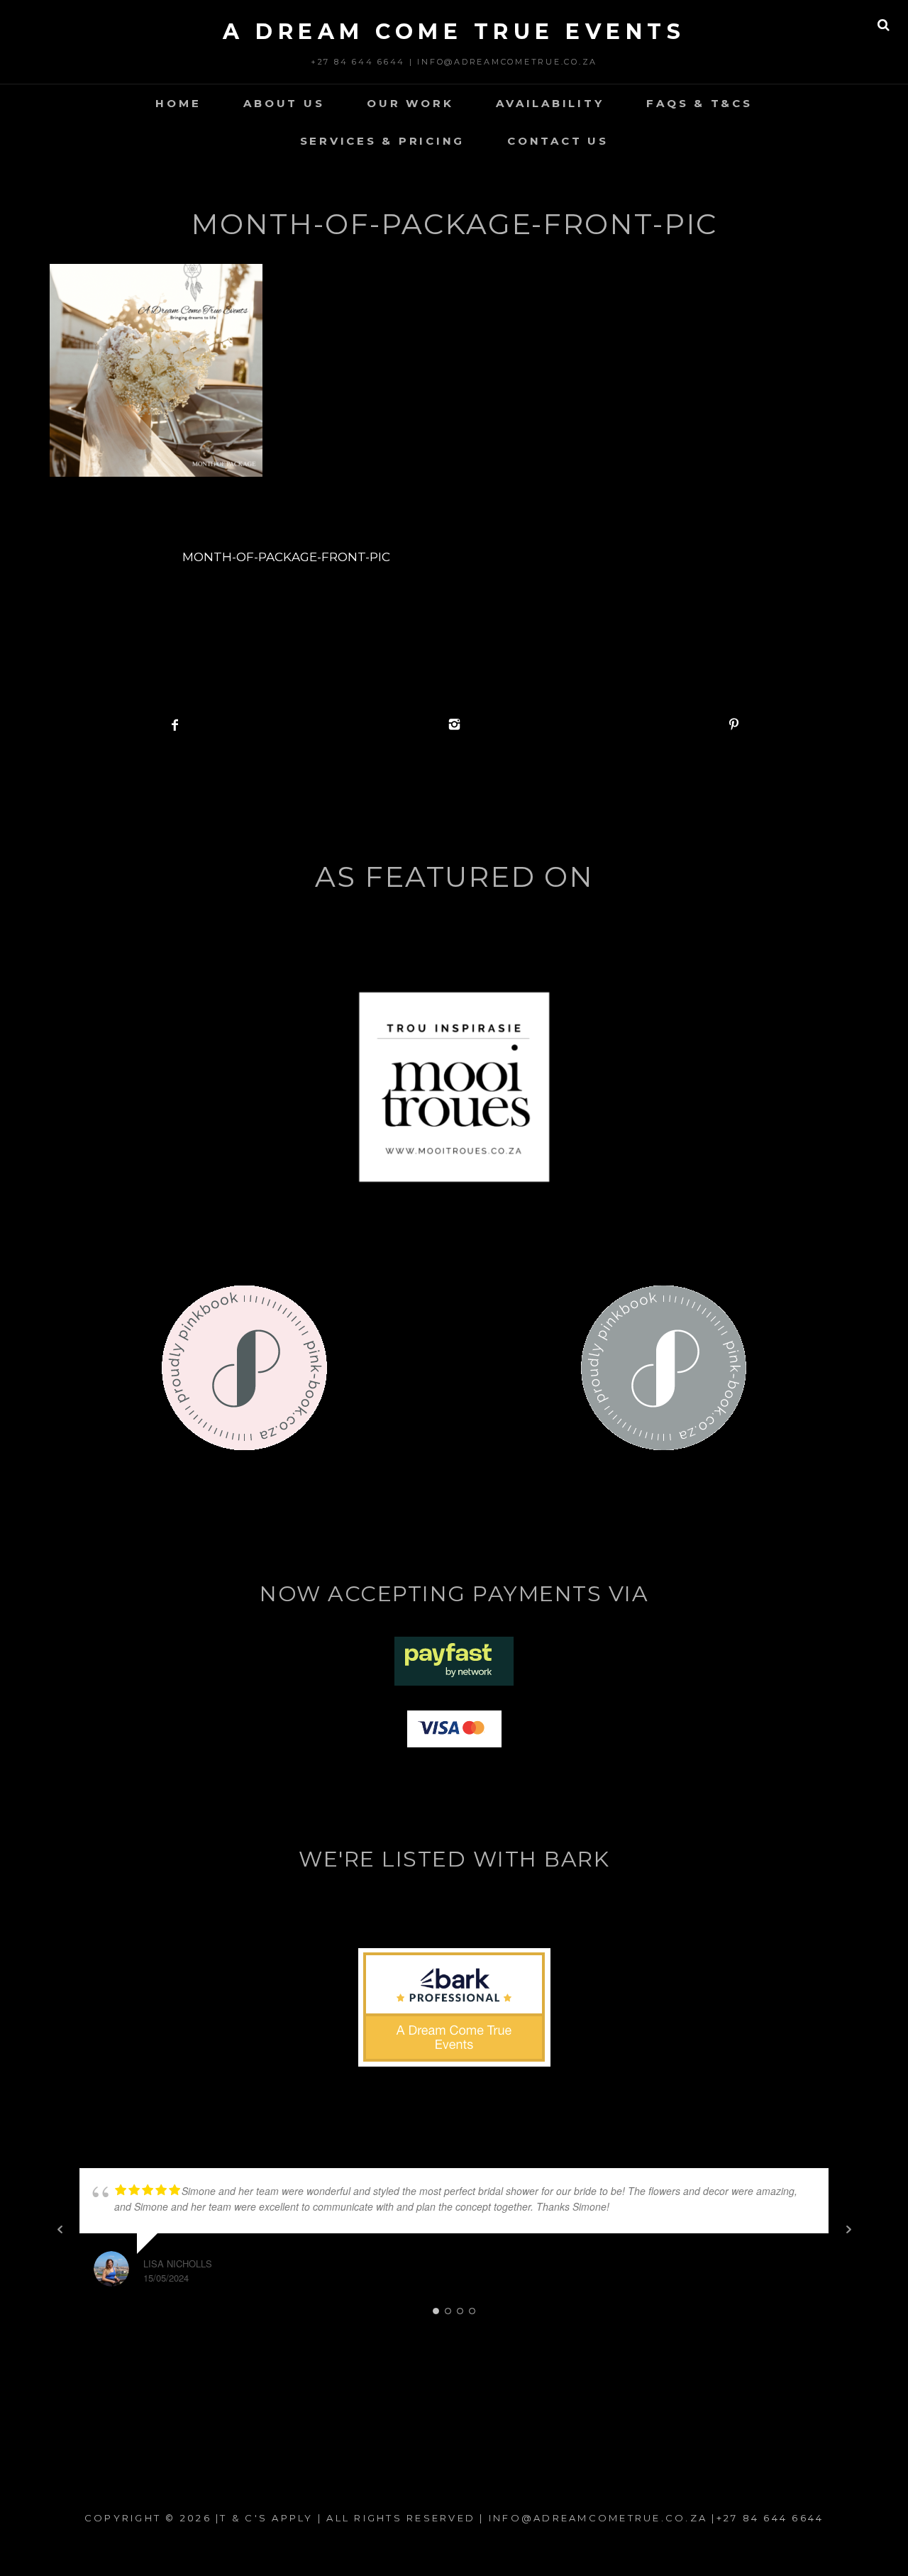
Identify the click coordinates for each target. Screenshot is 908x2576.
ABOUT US (284, 103)
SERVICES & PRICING (383, 141)
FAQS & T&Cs (699, 103)
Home (178, 103)
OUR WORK (410, 103)
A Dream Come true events (454, 32)
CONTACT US (558, 141)
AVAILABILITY (550, 103)
